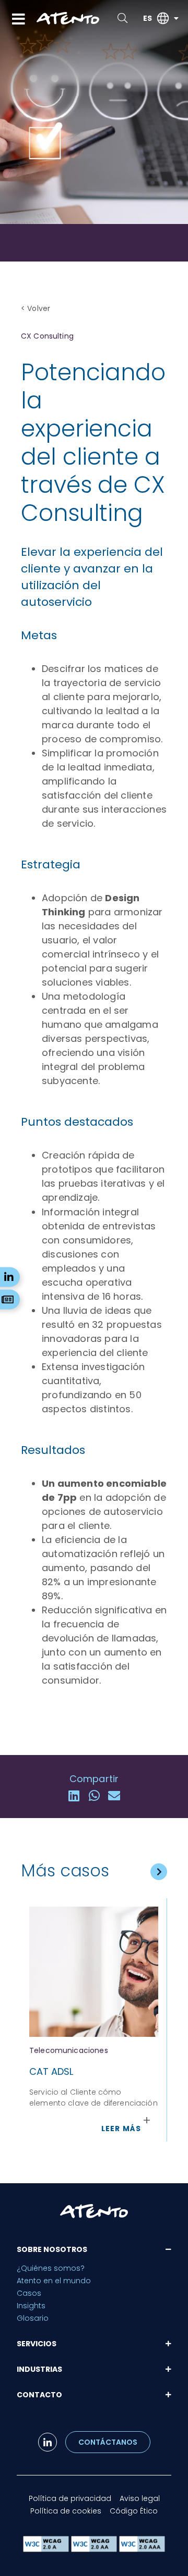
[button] (74, 1796)
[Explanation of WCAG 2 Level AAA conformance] (142, 2549)
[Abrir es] (176, 18)
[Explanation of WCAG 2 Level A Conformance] (47, 2549)
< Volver (36, 308)
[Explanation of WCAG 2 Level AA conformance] (95, 2549)
